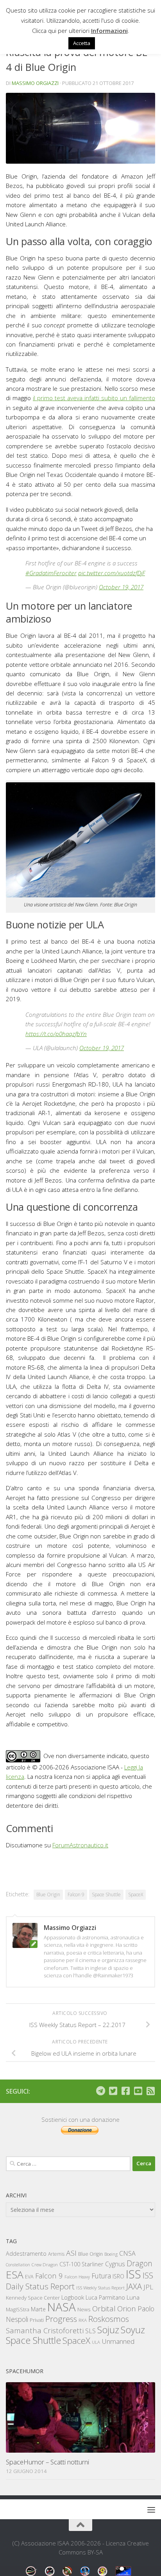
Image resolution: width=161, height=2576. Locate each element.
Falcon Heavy (77, 2277)
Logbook (73, 2297)
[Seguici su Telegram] (100, 2091)
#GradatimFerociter (51, 573)
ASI (71, 2253)
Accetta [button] (82, 43)
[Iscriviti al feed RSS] (150, 2091)
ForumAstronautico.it (80, 1845)
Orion (127, 2309)
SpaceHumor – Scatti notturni (47, 2462)
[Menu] (151, 2509)
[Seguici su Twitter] (113, 2091)
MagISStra (18, 2309)
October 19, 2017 (121, 587)
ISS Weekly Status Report (100, 2288)
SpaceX (136, 1895)
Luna (133, 2297)
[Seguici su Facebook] (125, 2091)
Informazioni (109, 31)
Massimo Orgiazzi (35, 83)
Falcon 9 (76, 1895)
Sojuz (108, 2330)
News (84, 2309)
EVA (29, 2277)
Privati (37, 2320)
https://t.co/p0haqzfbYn (56, 1034)
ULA (96, 2342)
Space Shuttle (106, 1895)
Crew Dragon (45, 2265)
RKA (83, 2320)
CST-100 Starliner (81, 2264)
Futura (101, 2276)
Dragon (140, 2263)
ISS (133, 2274)
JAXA (134, 2286)
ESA (15, 2275)
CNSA (127, 2253)
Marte (38, 2309)
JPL (148, 2287)
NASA (62, 2307)
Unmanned (118, 2341)
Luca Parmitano (105, 2297)
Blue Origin (48, 1895)
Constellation (18, 2265)
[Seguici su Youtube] (138, 2091)
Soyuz (133, 2330)
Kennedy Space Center (33, 2298)
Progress (61, 2319)
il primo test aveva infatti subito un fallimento (94, 398)
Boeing (111, 2254)
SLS (90, 2331)
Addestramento (26, 2254)
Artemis (56, 2254)
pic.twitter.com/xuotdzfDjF (112, 573)
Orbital (104, 2309)
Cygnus (115, 2264)
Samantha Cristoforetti (45, 2330)
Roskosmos (109, 2319)
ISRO (118, 2276)
